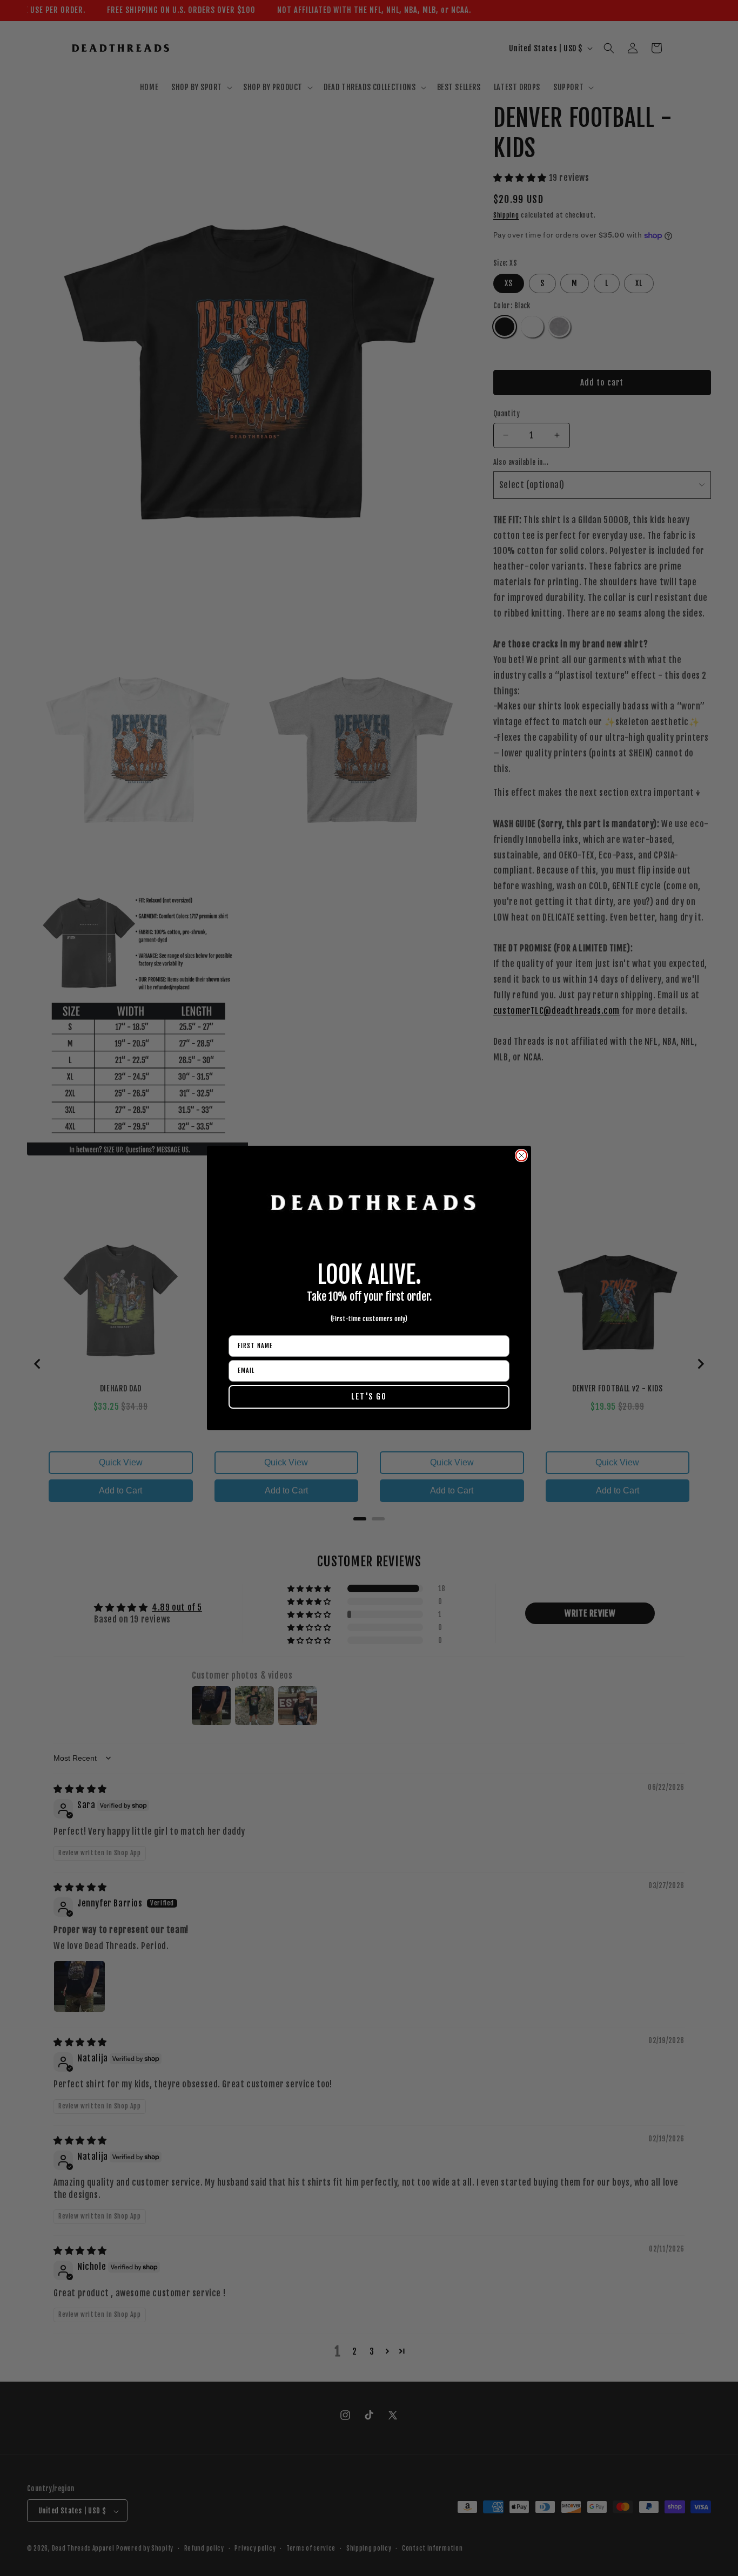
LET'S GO (369, 1397)
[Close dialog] (521, 1155)
